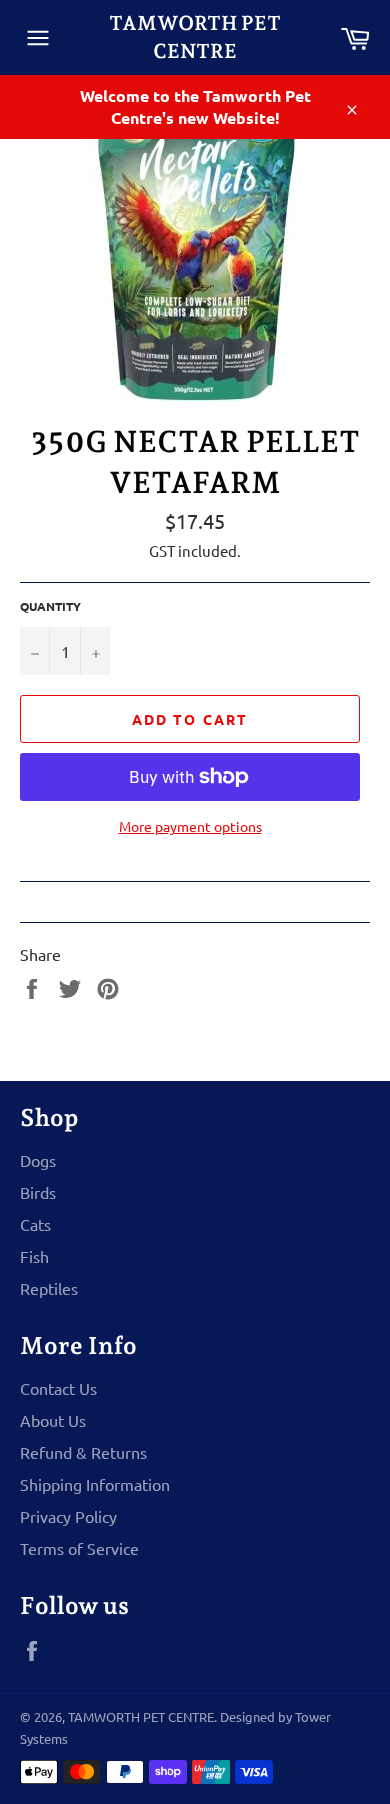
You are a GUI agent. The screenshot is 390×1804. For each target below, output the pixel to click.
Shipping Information (95, 1484)
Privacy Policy (68, 1516)
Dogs (38, 1160)
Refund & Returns (83, 1452)
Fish (34, 1256)
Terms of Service (79, 1548)
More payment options (190, 826)
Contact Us (58, 1388)
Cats (35, 1224)
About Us (53, 1420)
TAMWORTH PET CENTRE (195, 37)
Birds (38, 1192)
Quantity (50, 606)
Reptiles (49, 1288)
